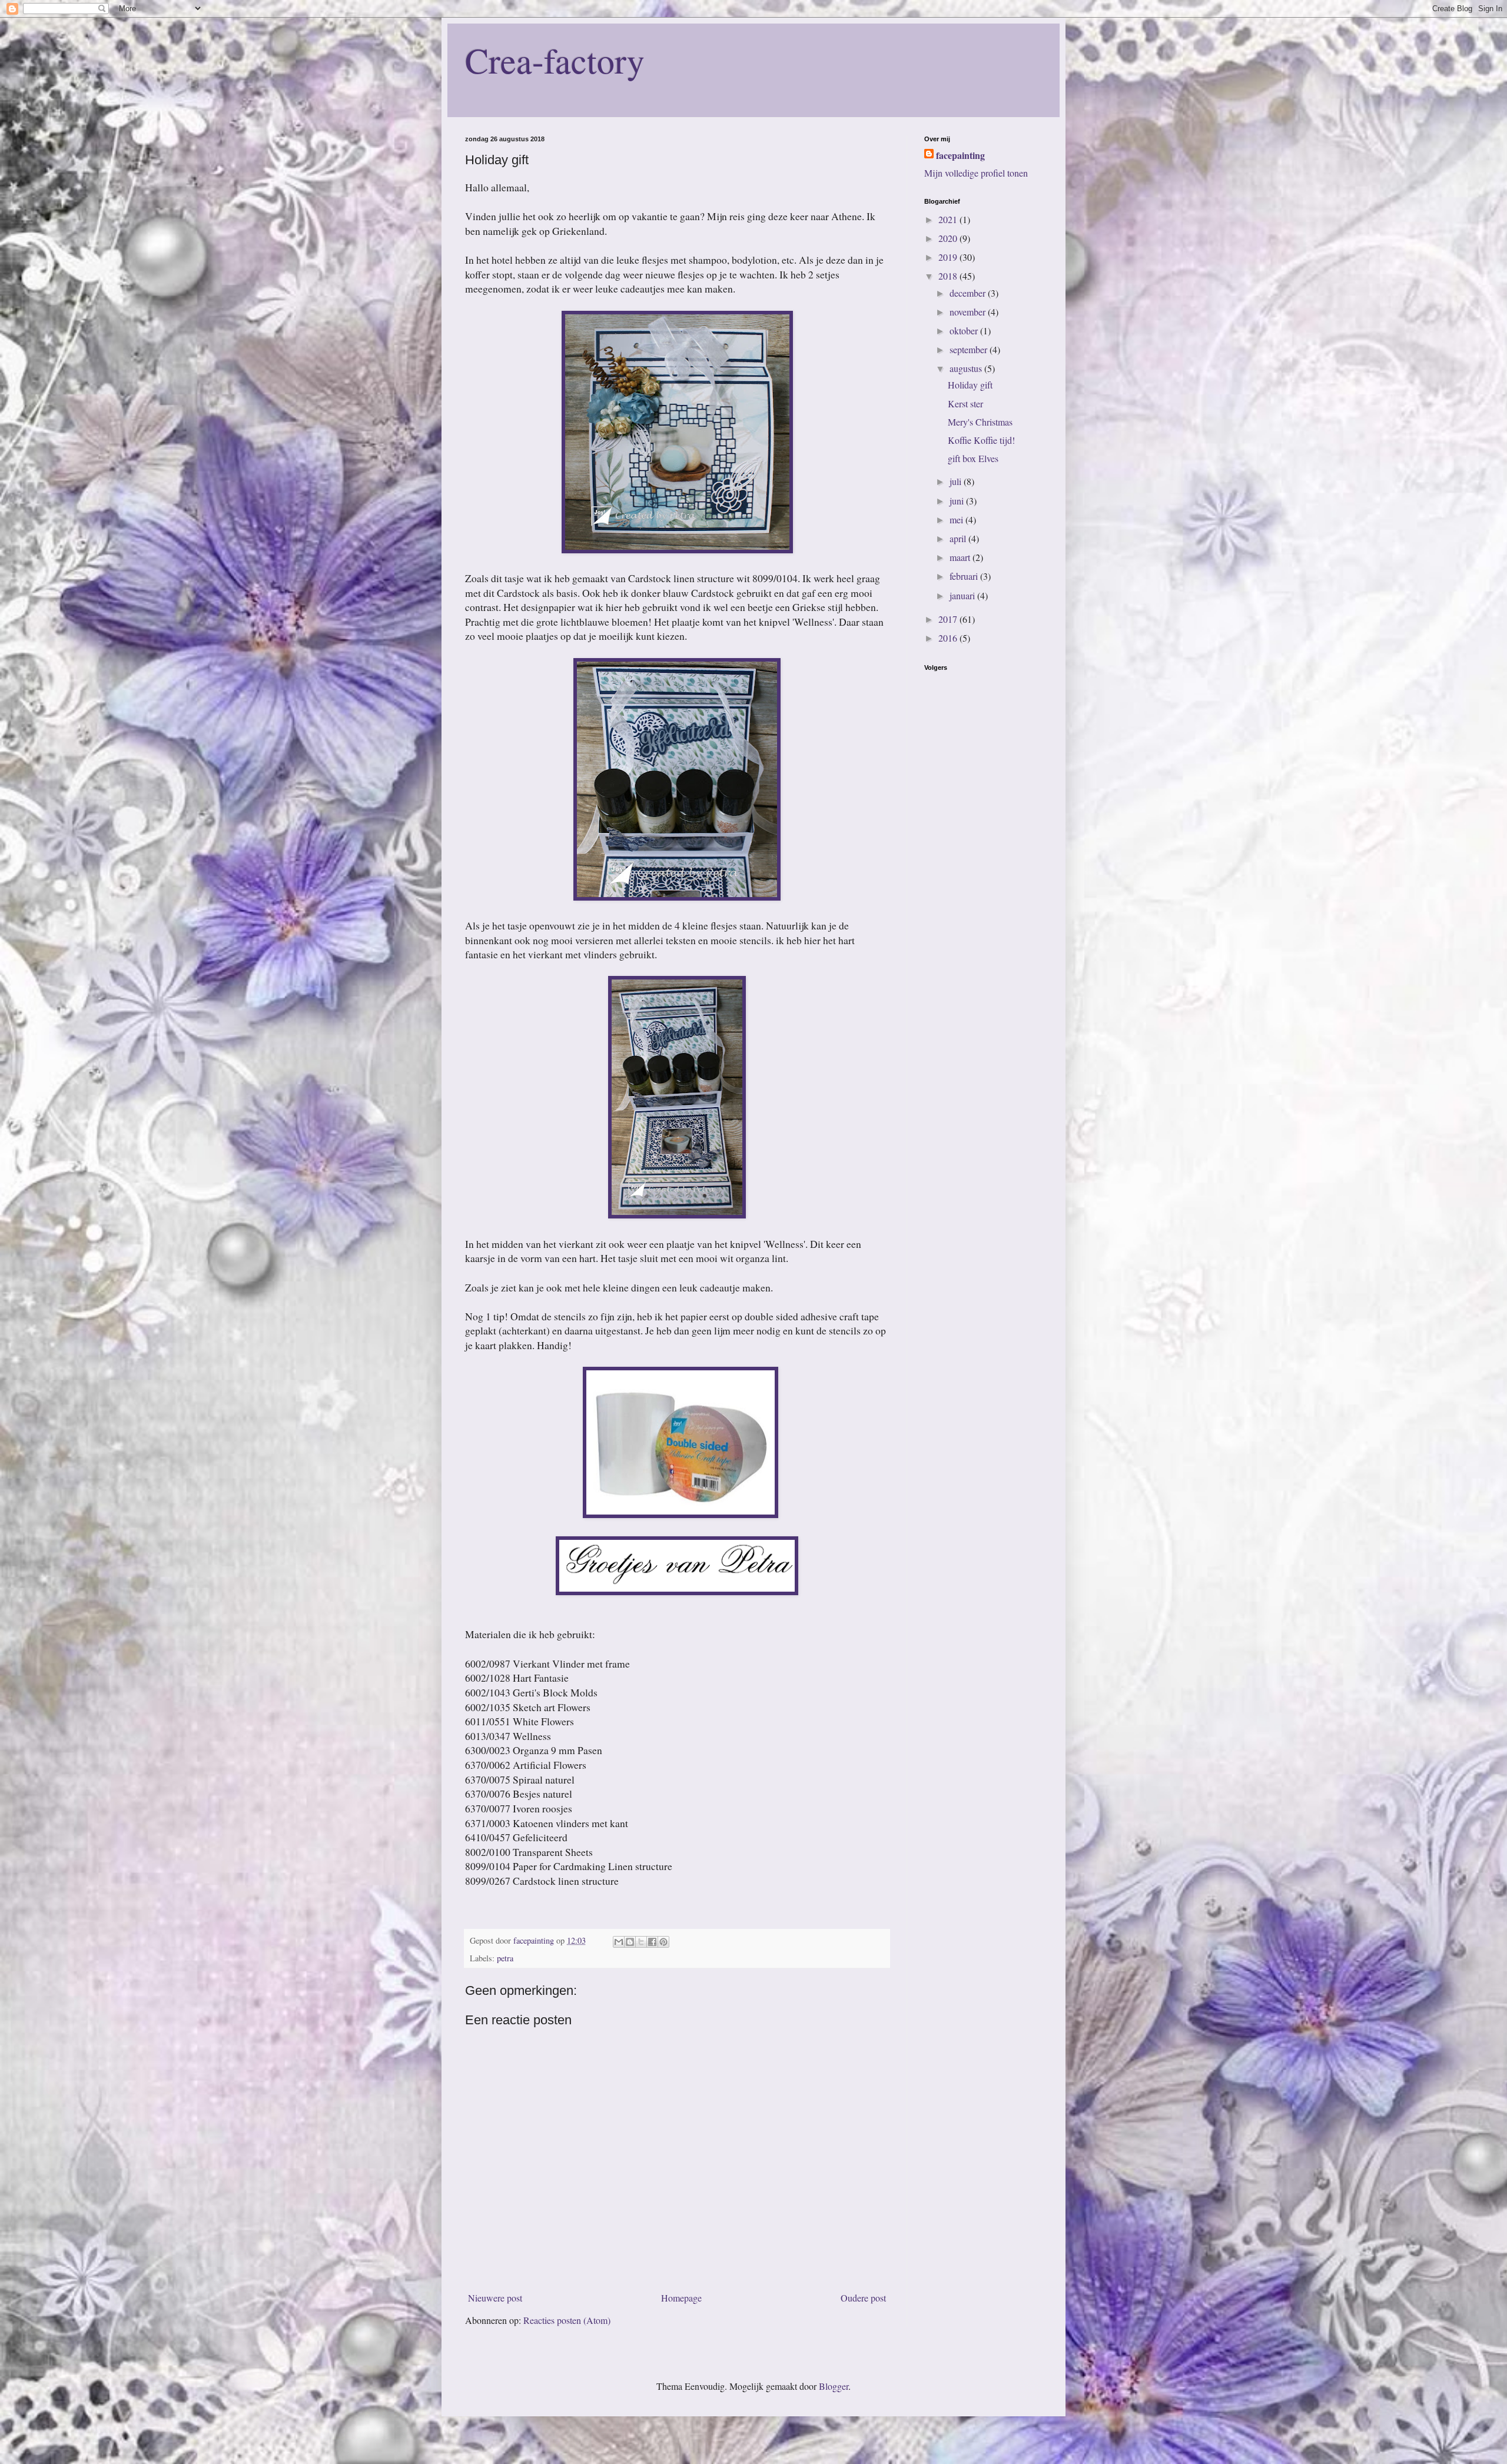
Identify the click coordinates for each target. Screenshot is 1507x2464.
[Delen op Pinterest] (663, 1942)
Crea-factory (555, 60)
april (959, 538)
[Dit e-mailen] (619, 1942)
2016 (949, 638)
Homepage (681, 2298)
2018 (949, 276)
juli (957, 481)
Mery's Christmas (980, 422)
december (969, 293)
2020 (949, 238)
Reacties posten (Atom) (567, 2320)
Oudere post (863, 2298)
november (969, 312)
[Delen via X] (641, 1942)
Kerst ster (965, 404)
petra (505, 1958)
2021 (949, 219)
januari (963, 595)
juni (958, 501)
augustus (967, 368)
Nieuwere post (495, 2298)
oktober (965, 331)
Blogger (834, 2386)
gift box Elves (973, 458)
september (970, 349)
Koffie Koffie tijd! (981, 440)
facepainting (960, 155)
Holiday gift (970, 385)
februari (965, 576)
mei (957, 519)
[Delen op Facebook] (652, 1942)
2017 (949, 619)
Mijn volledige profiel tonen (976, 173)
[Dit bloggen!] (630, 1942)
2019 (949, 257)
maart (961, 557)
